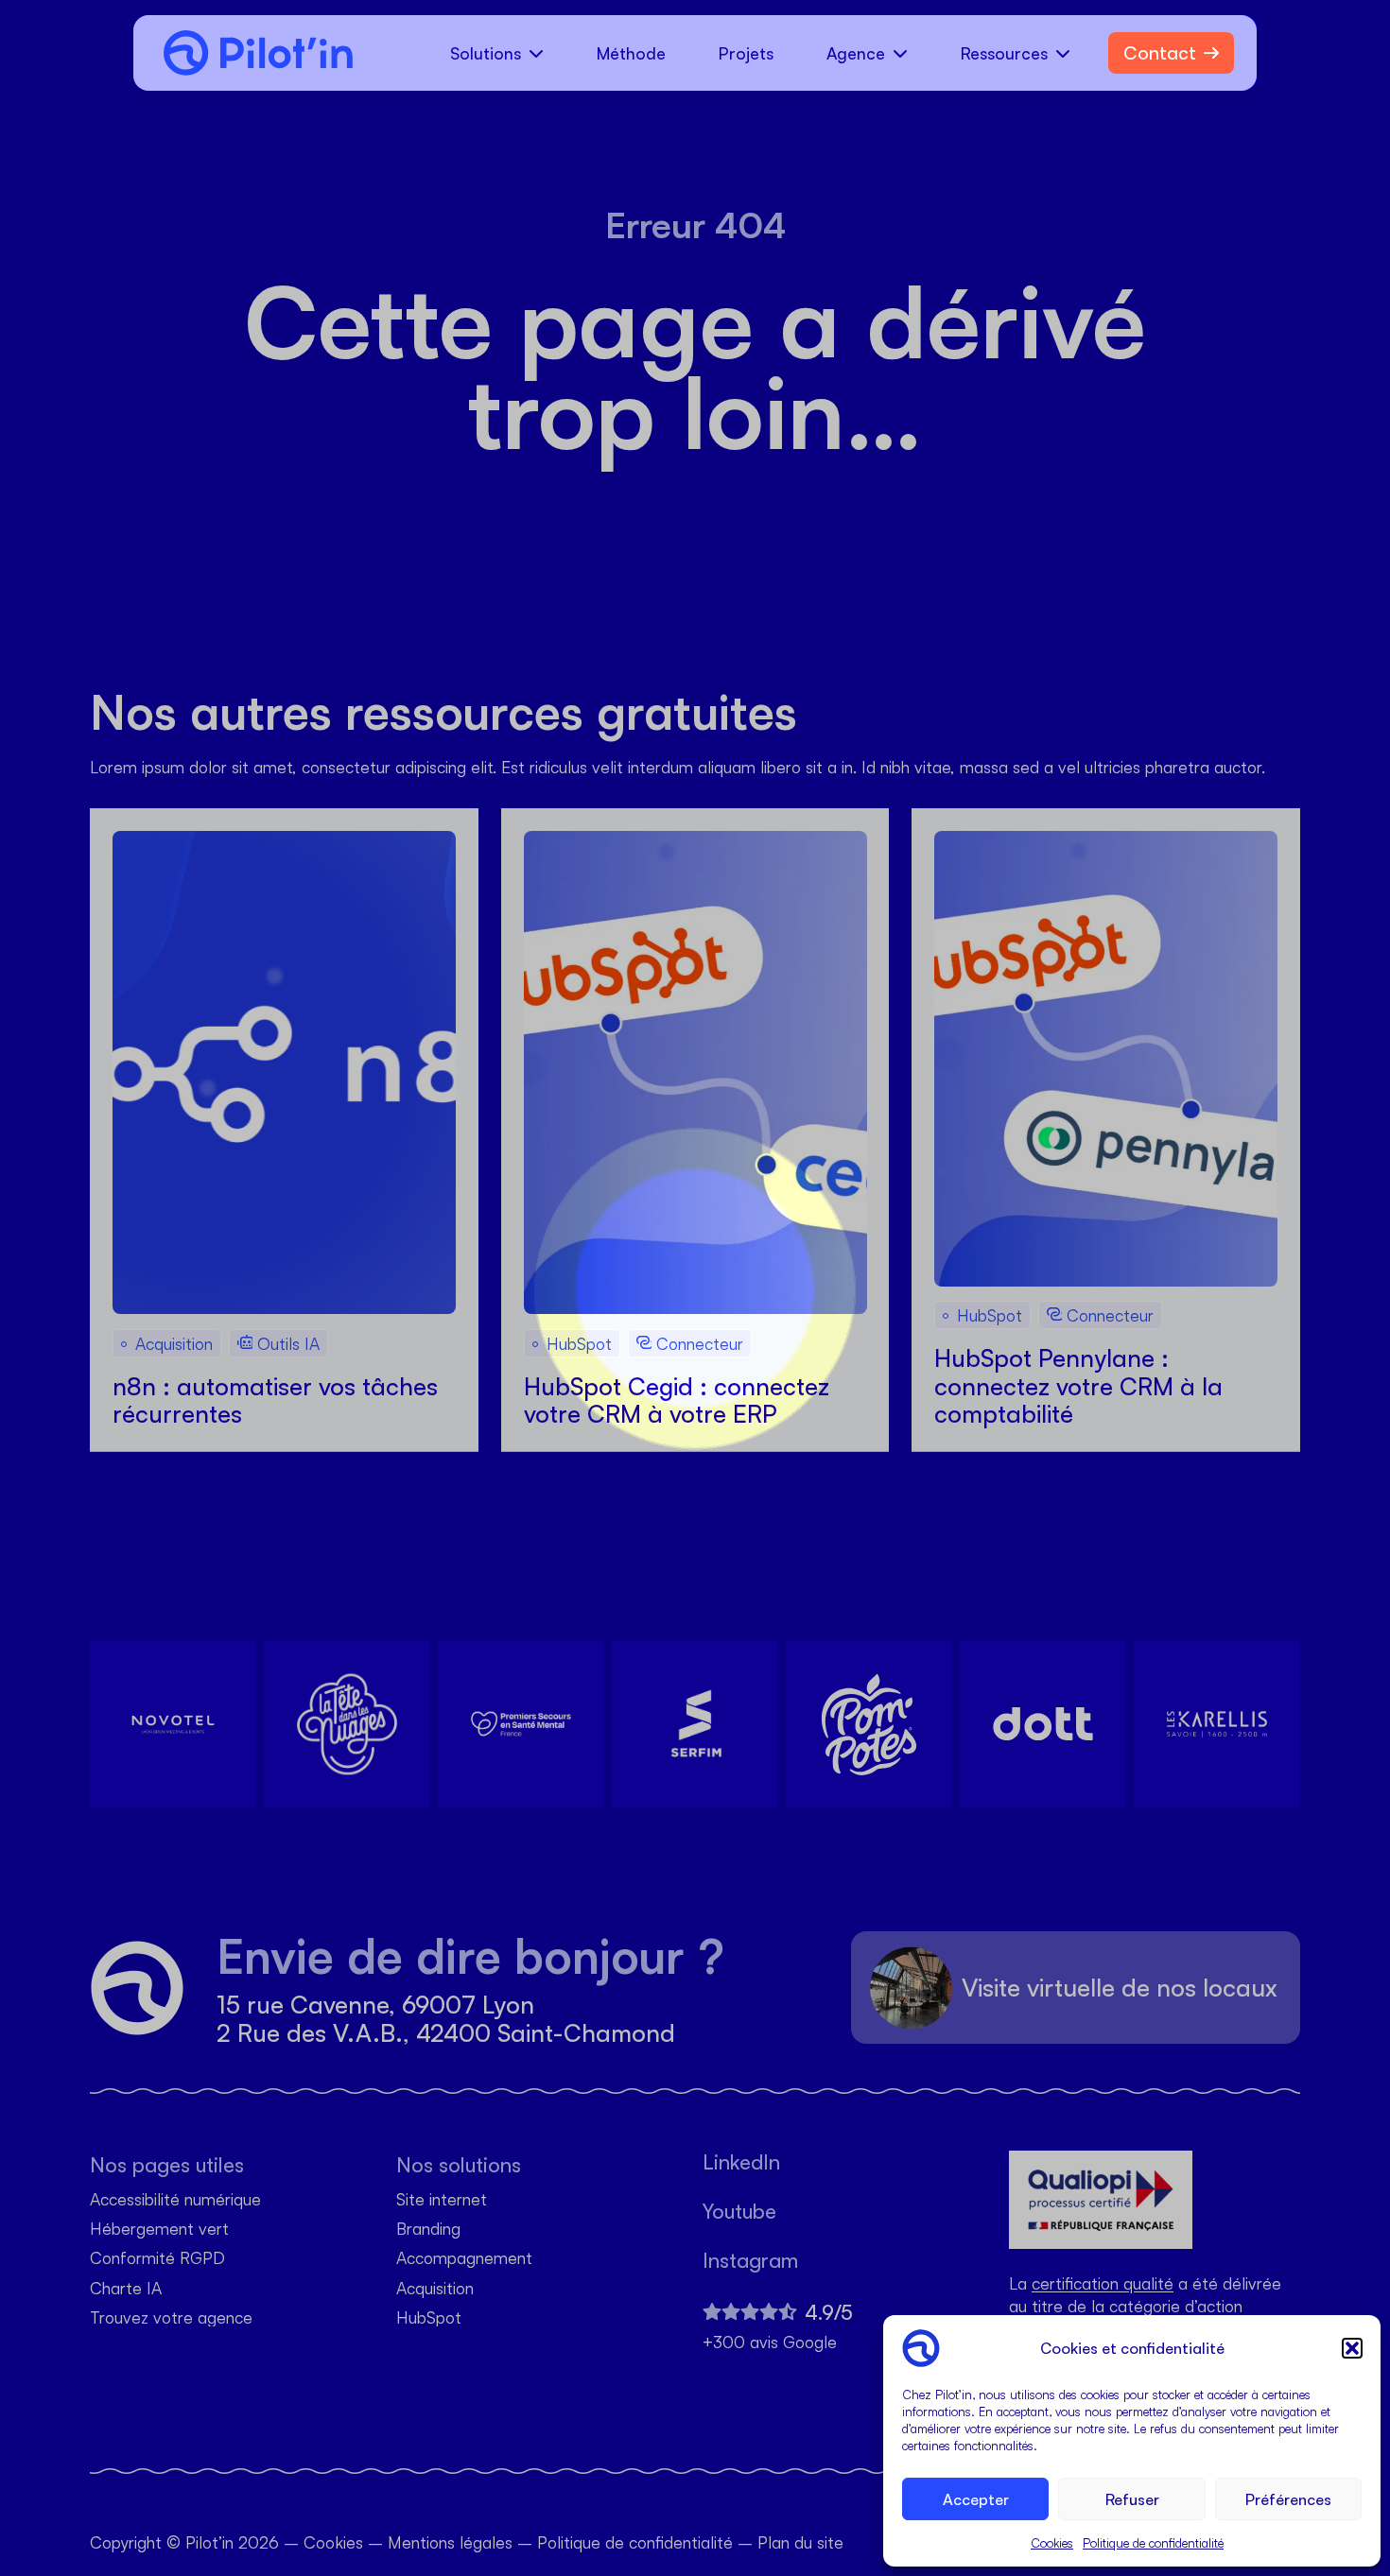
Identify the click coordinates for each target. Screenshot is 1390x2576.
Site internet (442, 2199)
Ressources (1004, 53)
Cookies (1052, 2543)
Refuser (1132, 2499)
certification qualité (1103, 2283)
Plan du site (800, 2542)
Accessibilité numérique (175, 2199)
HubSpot (429, 2317)
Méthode (631, 53)
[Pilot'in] (251, 53)
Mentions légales (450, 2542)
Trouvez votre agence (171, 2317)
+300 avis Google (770, 2342)
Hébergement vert (159, 2229)
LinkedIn (741, 2162)
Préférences (1288, 2499)
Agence (856, 53)
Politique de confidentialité (1153, 2543)
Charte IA (126, 2288)
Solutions (486, 53)
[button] (1352, 2348)
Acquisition (435, 2288)
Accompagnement (464, 2259)
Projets (746, 53)
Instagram (750, 2260)
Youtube (739, 2211)
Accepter (976, 2499)
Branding (428, 2229)
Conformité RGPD (157, 2259)
